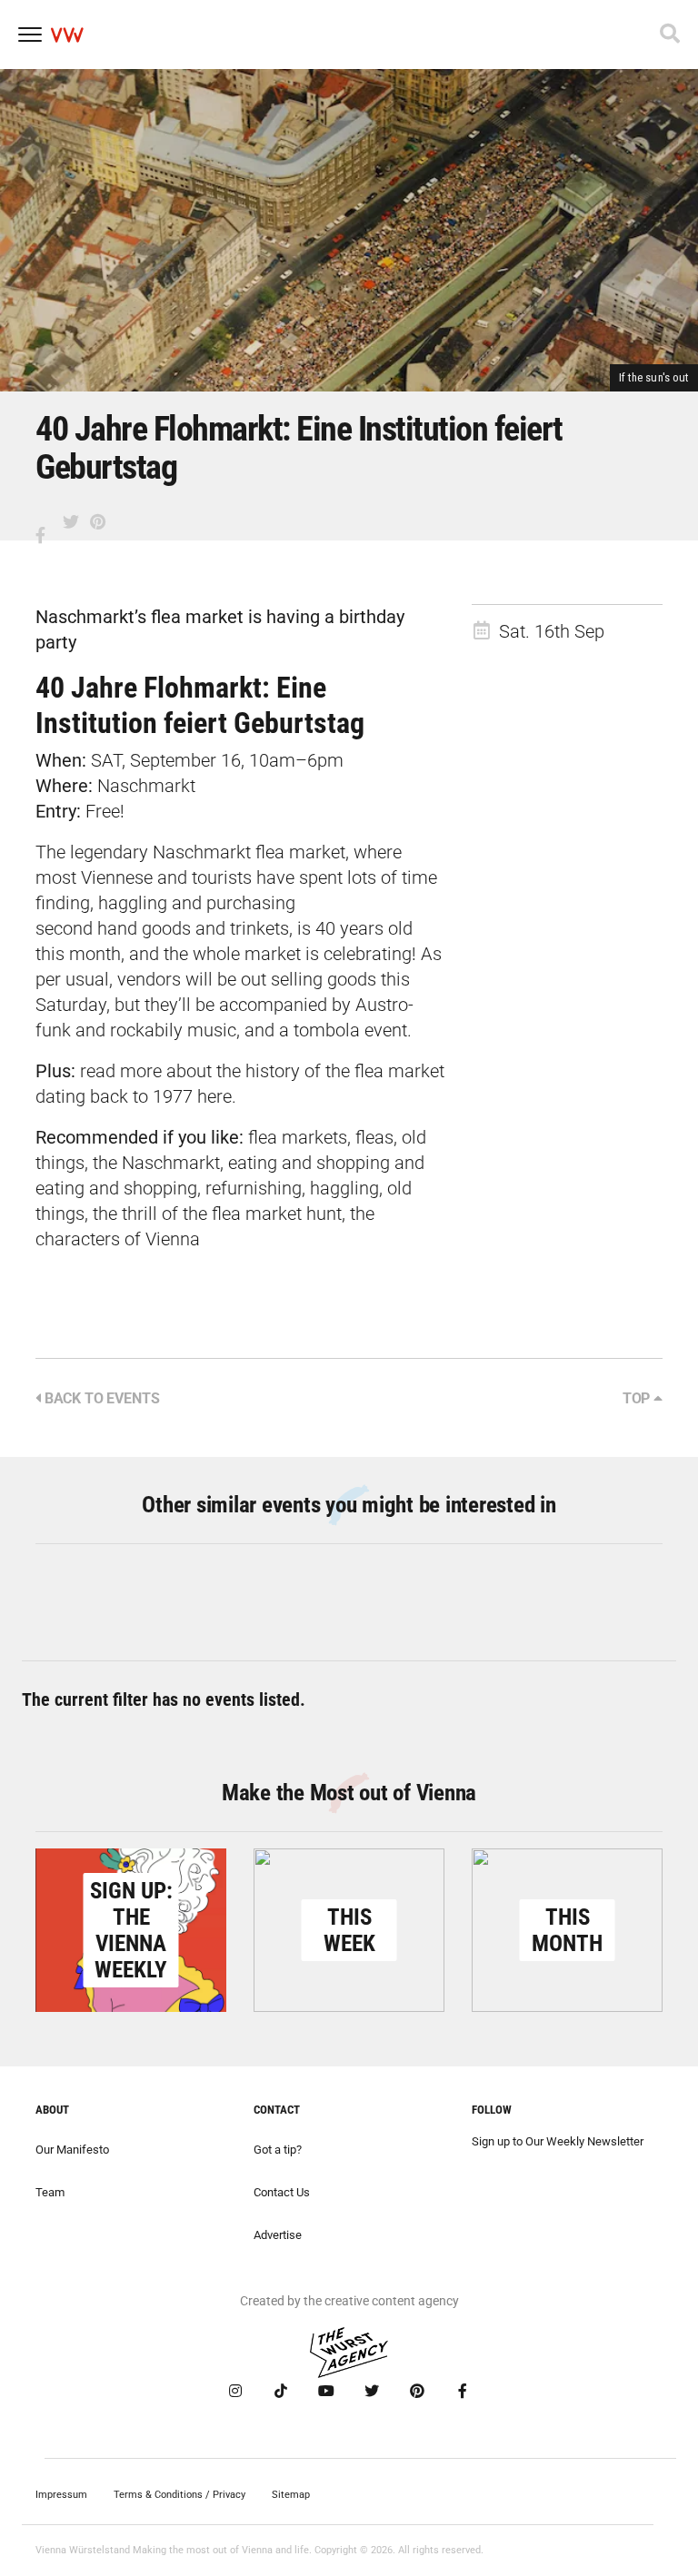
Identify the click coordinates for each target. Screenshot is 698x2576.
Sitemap (291, 2495)
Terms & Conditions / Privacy (179, 2495)
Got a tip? (278, 2150)
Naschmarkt (146, 786)
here (214, 1096)
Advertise (278, 2235)
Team (50, 2192)
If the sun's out (654, 377)
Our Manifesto (72, 2150)
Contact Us (282, 2192)
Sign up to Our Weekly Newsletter (558, 2141)
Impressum (61, 2495)
